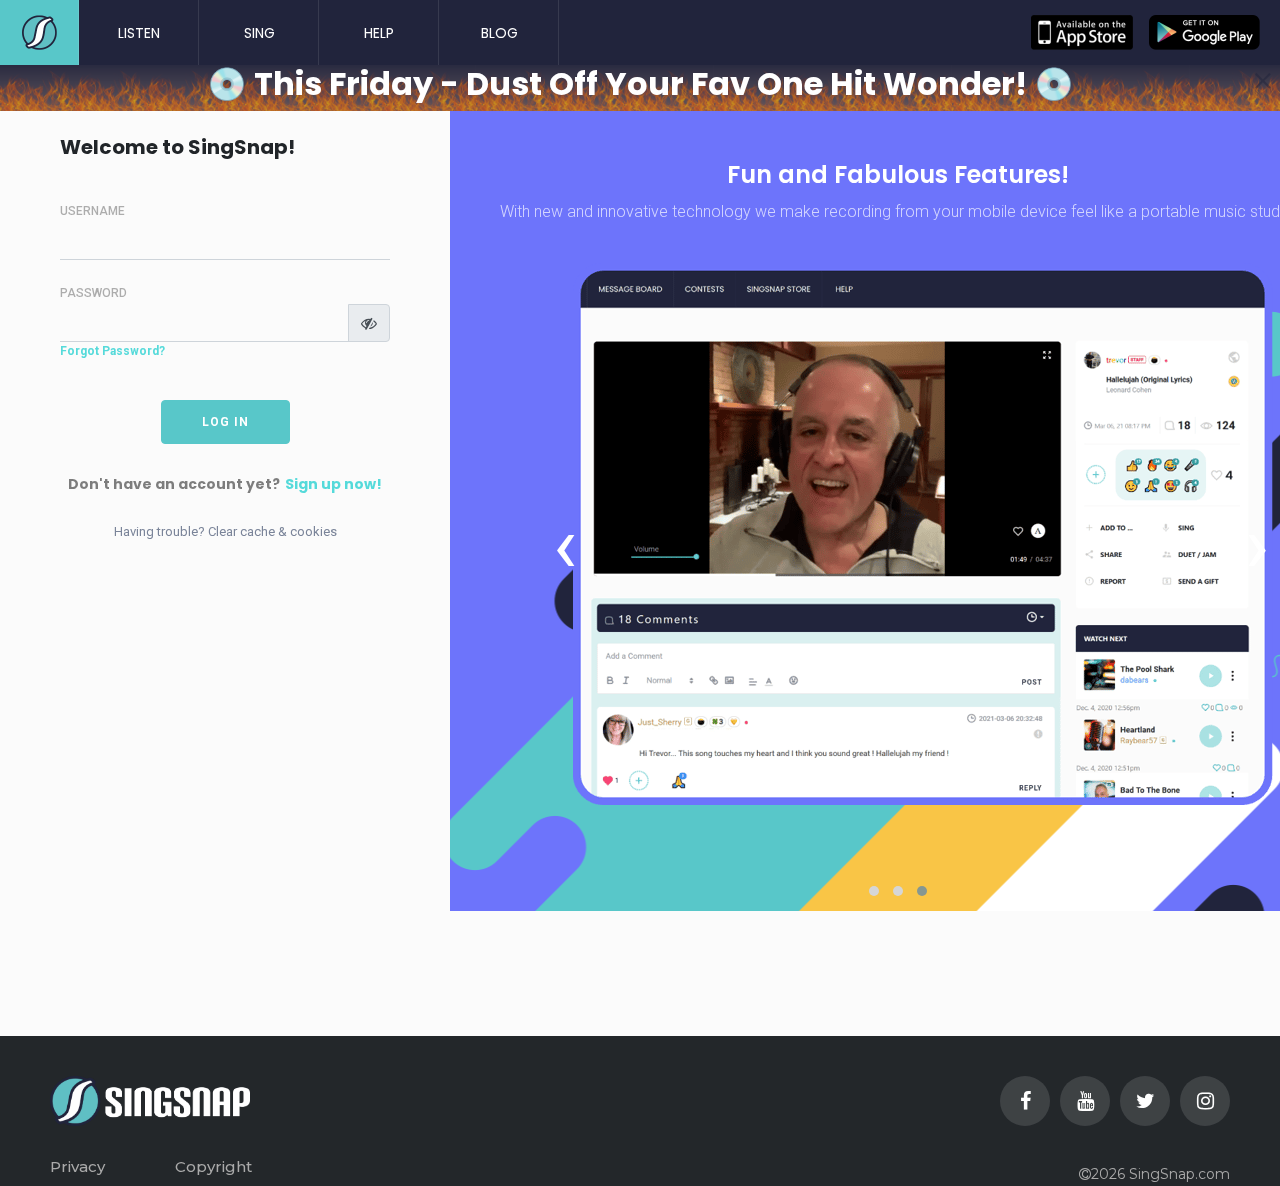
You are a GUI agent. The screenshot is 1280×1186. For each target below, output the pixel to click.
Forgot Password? (112, 351)
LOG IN (225, 422)
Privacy (77, 1166)
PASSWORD (93, 293)
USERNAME (92, 211)
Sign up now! (333, 484)
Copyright (213, 1166)
